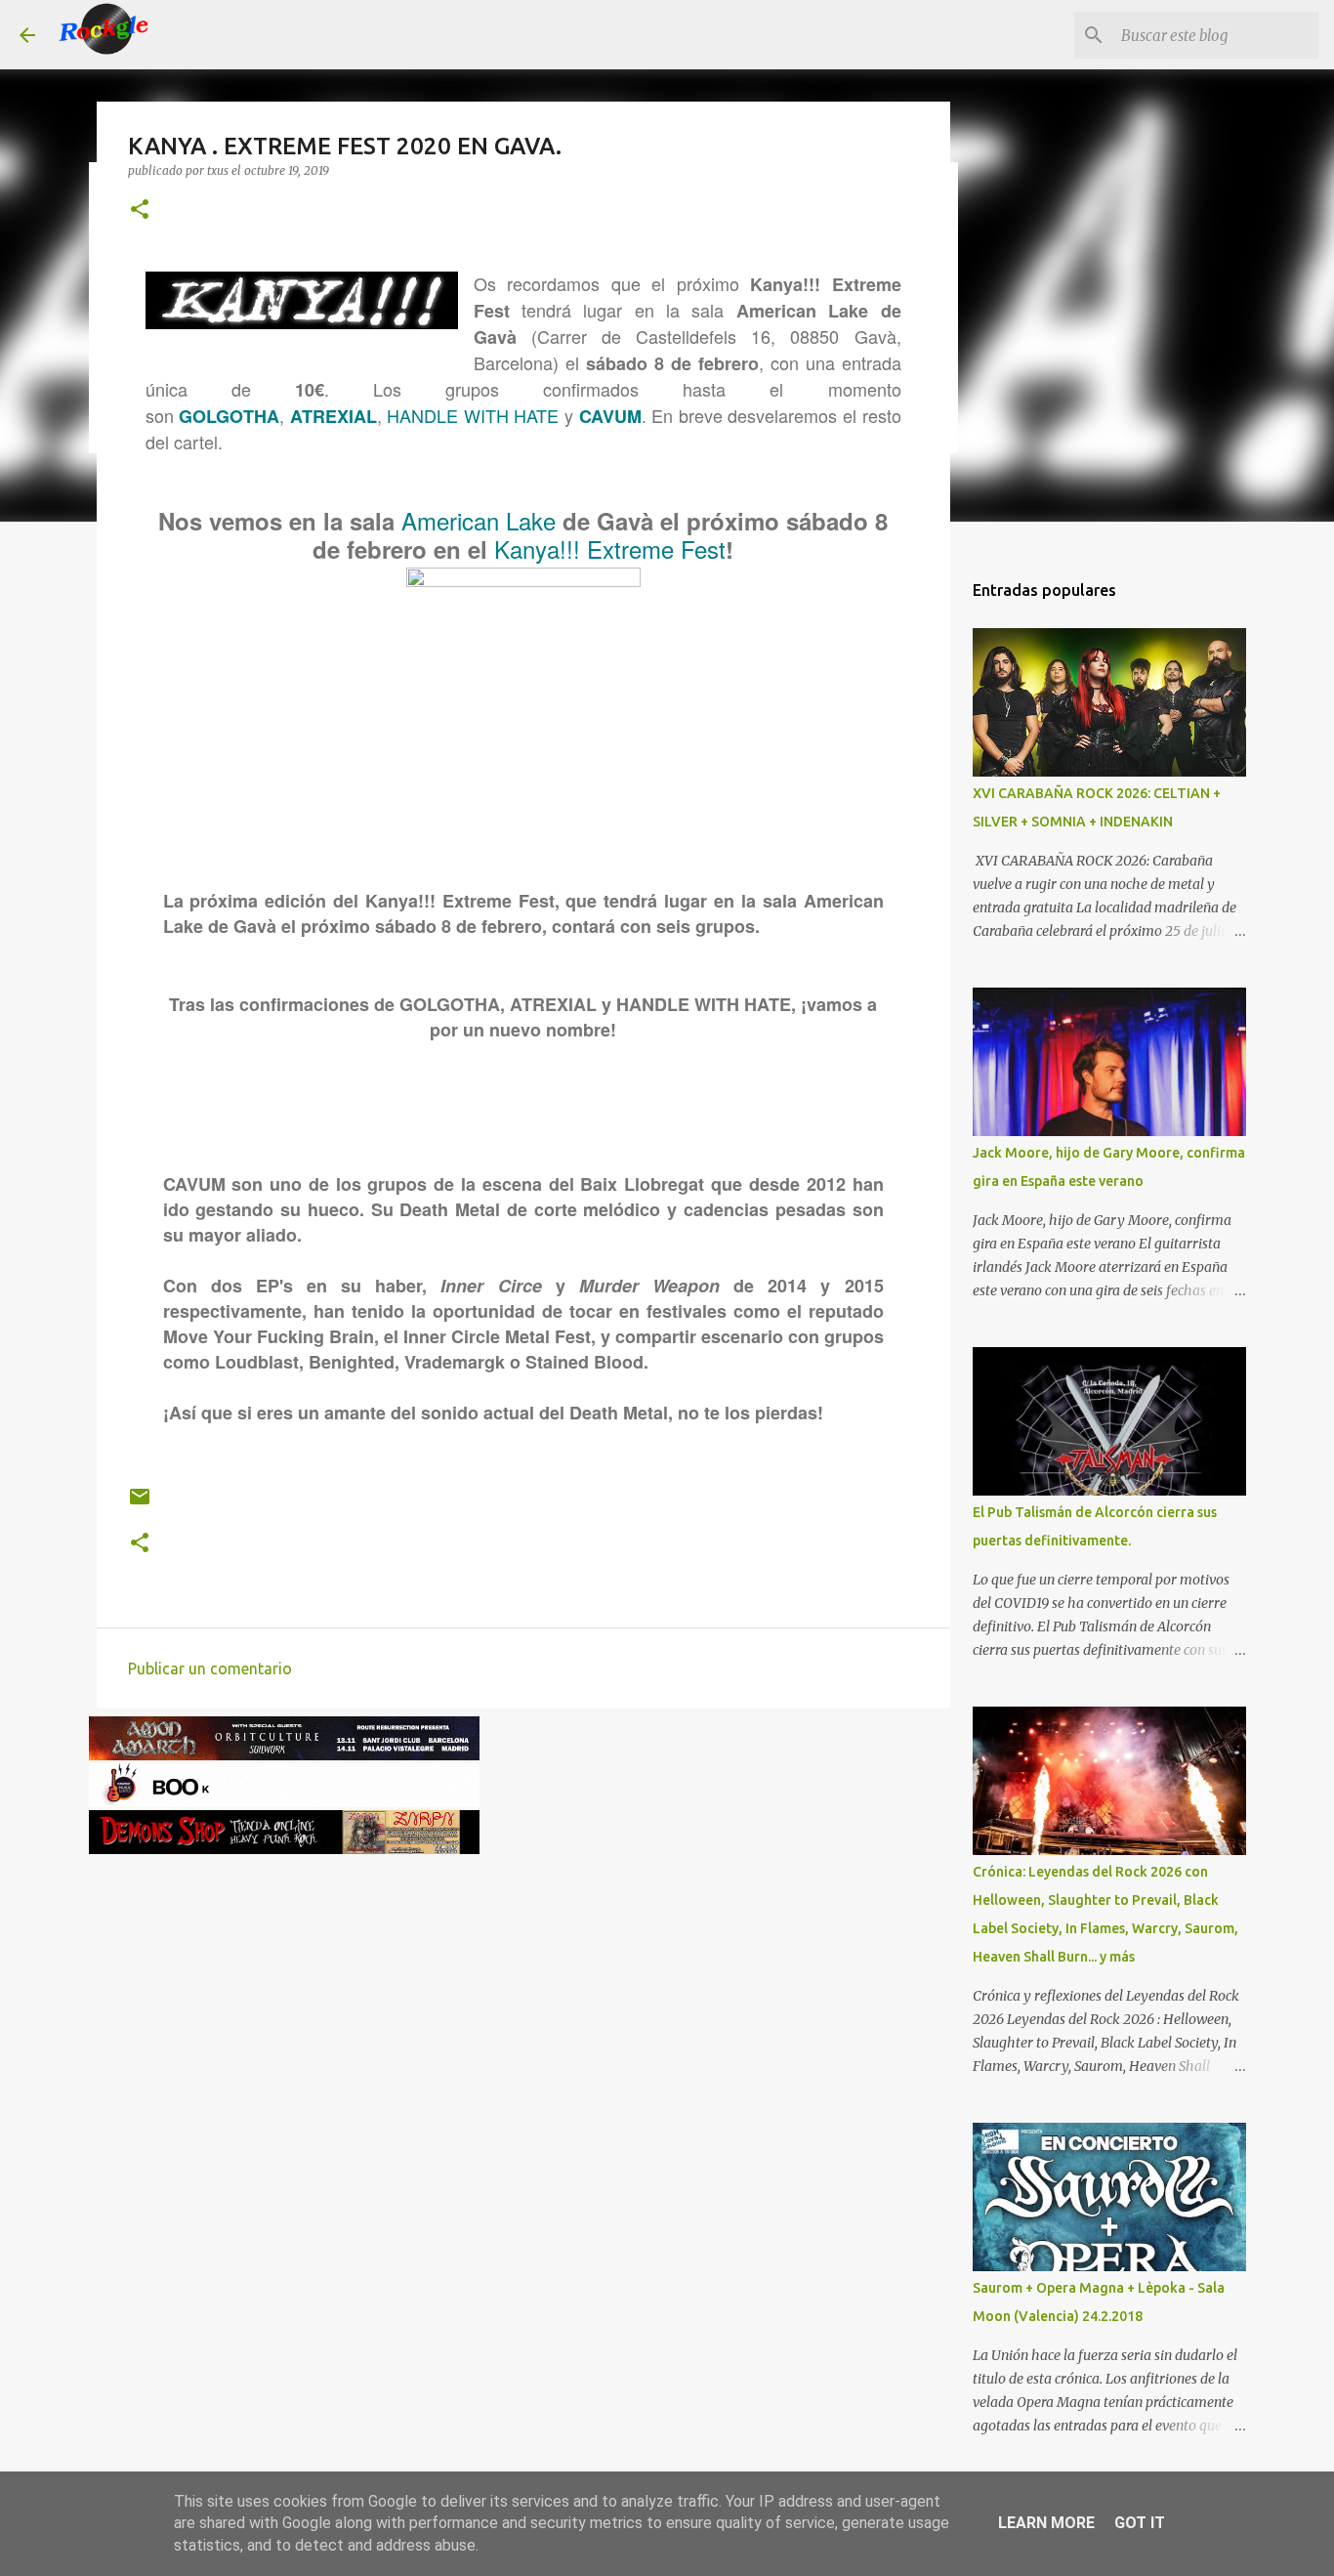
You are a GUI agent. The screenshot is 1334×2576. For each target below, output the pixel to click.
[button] (140, 211)
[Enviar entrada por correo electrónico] (140, 1504)
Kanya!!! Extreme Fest (610, 549)
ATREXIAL (333, 416)
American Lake (479, 520)
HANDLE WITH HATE (473, 415)
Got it (1140, 2523)
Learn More (1046, 2523)
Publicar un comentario (210, 1668)
